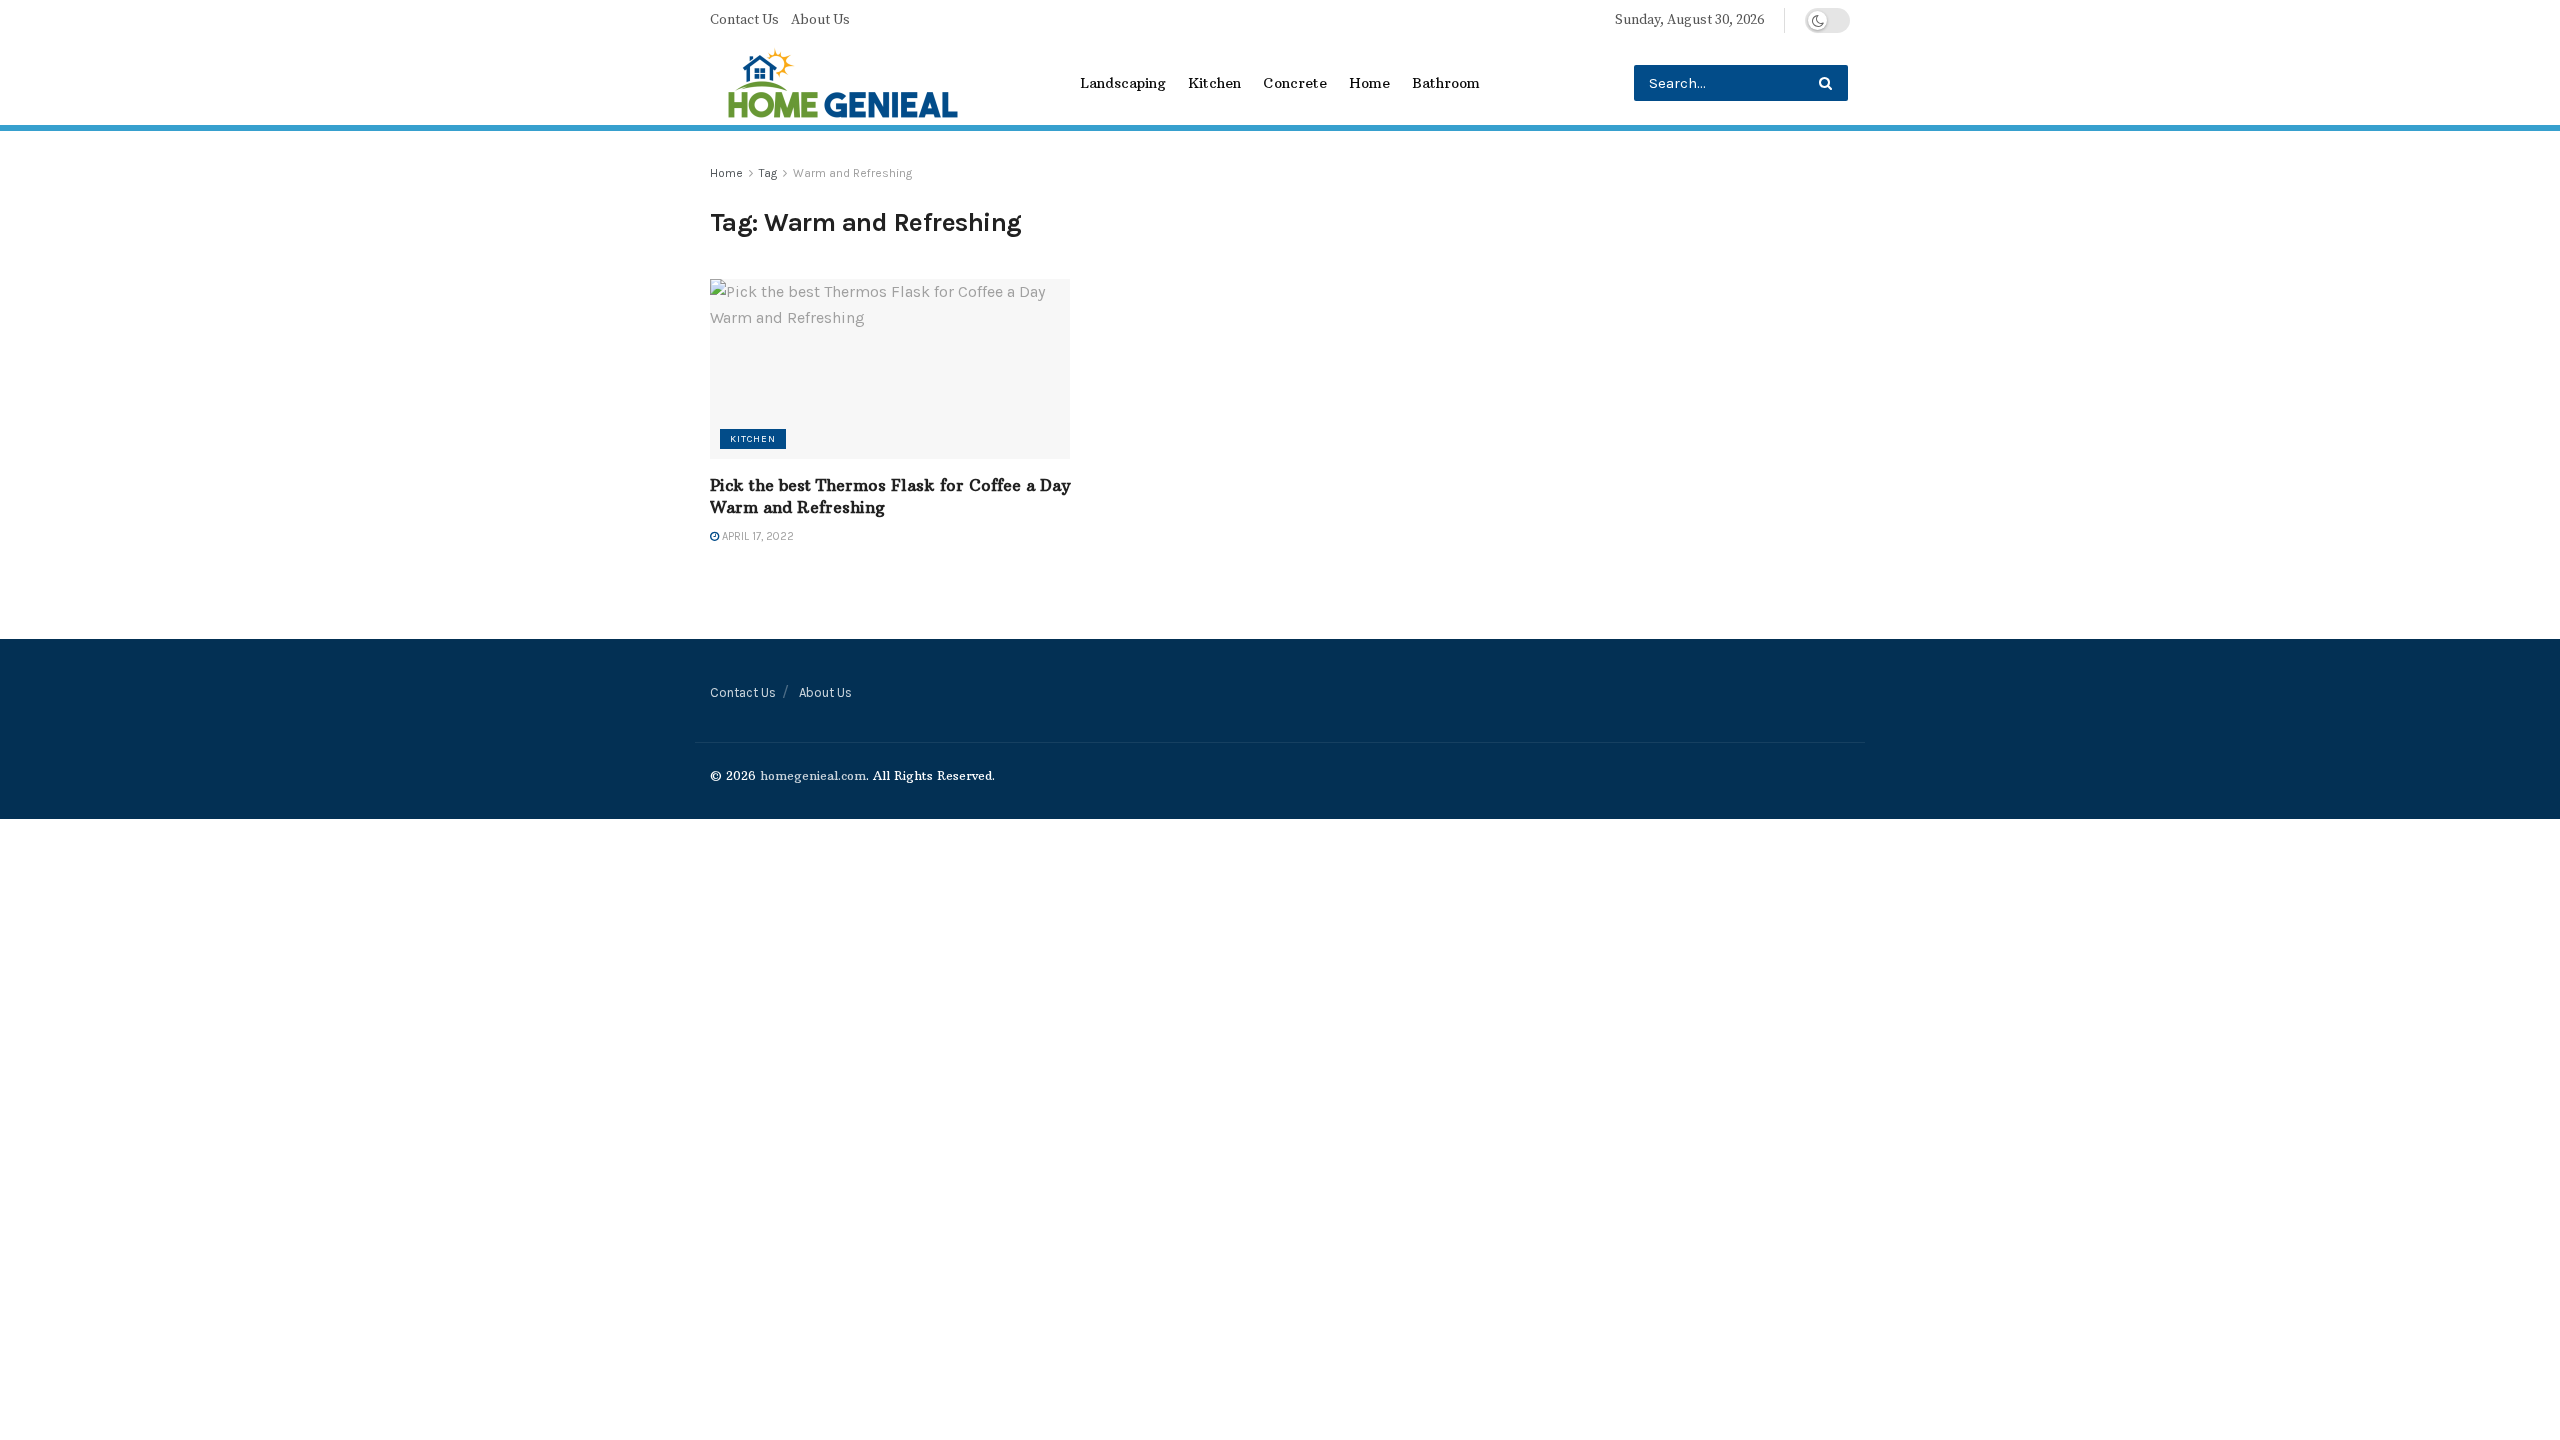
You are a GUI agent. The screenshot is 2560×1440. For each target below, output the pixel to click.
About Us (820, 20)
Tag (768, 173)
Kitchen (1214, 83)
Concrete (1295, 83)
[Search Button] (1829, 83)
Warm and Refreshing (852, 173)
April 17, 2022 (756, 536)
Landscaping (1123, 83)
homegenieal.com (813, 775)
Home (1369, 83)
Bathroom (1446, 83)
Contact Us (744, 20)
